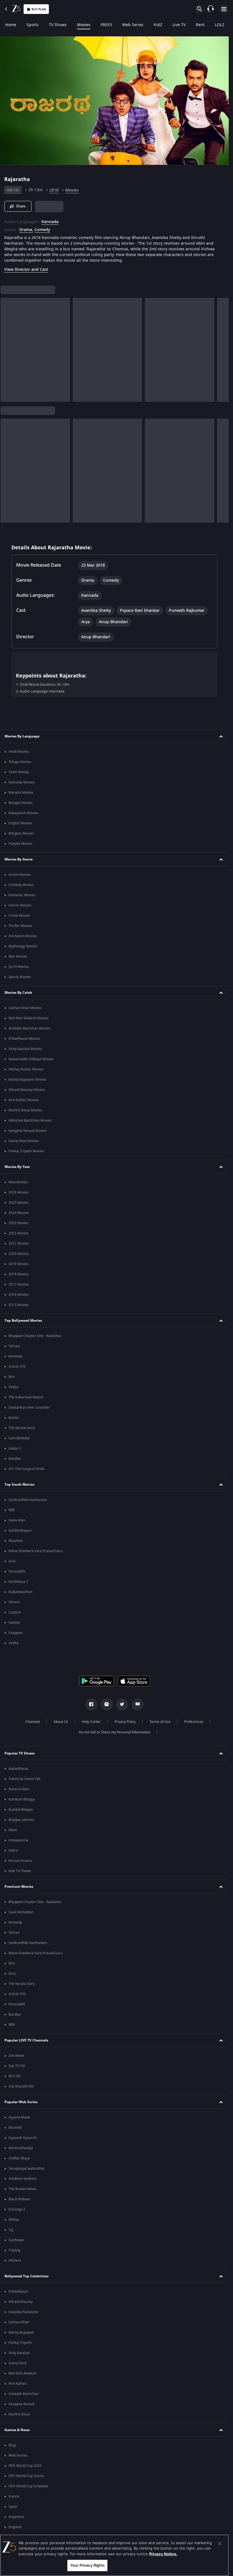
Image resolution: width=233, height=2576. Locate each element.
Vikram (14, 1602)
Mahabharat (18, 1769)
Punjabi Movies (20, 844)
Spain (13, 2507)
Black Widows (19, 2199)
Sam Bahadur (19, 1438)
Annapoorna (18, 1840)
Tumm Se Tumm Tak (24, 1779)
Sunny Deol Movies (24, 1141)
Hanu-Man (17, 1520)
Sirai (12, 1561)
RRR (12, 1510)
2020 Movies (19, 1254)
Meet (13, 1830)
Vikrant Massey (21, 2302)
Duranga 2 (17, 2209)
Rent (200, 25)
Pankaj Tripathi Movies (26, 1151)
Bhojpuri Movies (21, 833)
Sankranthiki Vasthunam (28, 1500)
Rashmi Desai (19, 2414)
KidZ (158, 25)
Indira (13, 1851)
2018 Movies (19, 1274)
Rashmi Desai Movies (25, 1110)
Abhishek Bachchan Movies (30, 1120)
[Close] (220, 2544)
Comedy (42, 230)
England (15, 2527)
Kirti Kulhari (18, 2384)
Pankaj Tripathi (20, 2343)
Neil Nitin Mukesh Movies (29, 1018)
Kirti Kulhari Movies (24, 1100)
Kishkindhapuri (20, 1531)
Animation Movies (23, 936)
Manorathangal (21, 2148)
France (14, 2496)
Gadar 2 (15, 1448)
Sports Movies (20, 977)
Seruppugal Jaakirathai (26, 2169)
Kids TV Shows (20, 1871)
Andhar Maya (19, 2158)
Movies (84, 25)
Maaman (16, 1541)
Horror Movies (20, 905)
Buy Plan (39, 9)
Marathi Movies (21, 793)
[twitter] (122, 1704)
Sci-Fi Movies (19, 967)
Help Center (91, 1722)
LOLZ (220, 25)
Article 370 (17, 1367)
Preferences (194, 1722)
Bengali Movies (21, 803)
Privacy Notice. (163, 2554)
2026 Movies (19, 1192)
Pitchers (15, 2261)
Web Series (133, 25)
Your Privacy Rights (87, 2565)
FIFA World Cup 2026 (25, 2466)
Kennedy (15, 1356)
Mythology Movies (23, 946)
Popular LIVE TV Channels (26, 2040)
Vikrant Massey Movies (27, 1090)
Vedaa (13, 1387)
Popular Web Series (21, 2102)
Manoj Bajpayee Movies (27, 1080)
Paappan (15, 1633)
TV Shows (58, 25)
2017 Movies (19, 1284)
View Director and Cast (26, 270)
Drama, (26, 230)
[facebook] (91, 1704)
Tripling (14, 2250)
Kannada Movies (22, 782)
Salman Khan (19, 2322)
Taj (11, 2230)
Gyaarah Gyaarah (23, 2138)
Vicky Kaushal (19, 2353)
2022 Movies (19, 1233)
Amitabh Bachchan (23, 2394)
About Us (61, 1722)
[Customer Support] (211, 9)
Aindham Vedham (23, 2179)
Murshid (15, 2128)
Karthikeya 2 (18, 1582)
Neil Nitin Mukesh (22, 2373)
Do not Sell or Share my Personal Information (115, 1732)
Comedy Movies (21, 885)
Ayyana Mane (19, 2117)
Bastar (14, 1418)
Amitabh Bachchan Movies (30, 1028)
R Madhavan (18, 2292)
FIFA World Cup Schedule (28, 2486)
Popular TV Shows (20, 1753)
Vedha (13, 1643)
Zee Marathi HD (21, 2086)
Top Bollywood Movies (23, 1321)
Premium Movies (19, 1887)
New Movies (18, 1182)
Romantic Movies (22, 895)
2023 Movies (19, 1223)
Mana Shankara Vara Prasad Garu (36, 1551)
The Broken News (22, 2189)
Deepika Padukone (23, 2312)
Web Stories (18, 2456)
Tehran (14, 1346)
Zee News (16, 2056)
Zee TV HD (17, 2066)
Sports (33, 25)
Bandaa (15, 1459)
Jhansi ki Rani (19, 1789)
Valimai (14, 1623)
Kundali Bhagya (21, 1810)
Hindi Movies (19, 752)
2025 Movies (19, 1203)
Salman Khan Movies (25, 1008)
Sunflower (16, 2240)
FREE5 (106, 25)
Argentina (16, 2517)
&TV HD (15, 2076)
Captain (15, 1612)
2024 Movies (19, 1213)
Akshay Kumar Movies (26, 1069)
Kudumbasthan (20, 1592)
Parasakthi (17, 1571)
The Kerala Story (22, 1428)
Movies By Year (17, 1167)
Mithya (14, 2220)
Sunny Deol (17, 2363)
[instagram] (107, 1704)
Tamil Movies (19, 772)
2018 (54, 190)
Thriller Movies (20, 926)
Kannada (50, 222)
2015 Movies (19, 1305)
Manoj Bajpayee (21, 2332)
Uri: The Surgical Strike (27, 1469)
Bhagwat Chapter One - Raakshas (35, 1336)
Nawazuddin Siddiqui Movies (31, 1059)
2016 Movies (19, 1295)
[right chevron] (7, 350)
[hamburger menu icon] (224, 9)
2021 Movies (19, 1244)
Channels (33, 1722)
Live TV (179, 25)
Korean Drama (20, 1861)
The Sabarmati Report (26, 1397)
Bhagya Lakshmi (21, 1820)
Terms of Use (160, 1722)
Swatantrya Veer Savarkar (29, 1407)
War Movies (18, 957)
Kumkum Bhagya (22, 1799)
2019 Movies (19, 1264)
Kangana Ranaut (21, 2404)
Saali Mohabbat (21, 1912)
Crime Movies (19, 916)
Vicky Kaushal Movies (25, 1049)
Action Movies (20, 875)
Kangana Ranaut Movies (28, 1131)
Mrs (12, 1377)
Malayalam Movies (23, 813)
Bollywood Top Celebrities (27, 2276)
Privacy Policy (125, 1722)
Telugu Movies (20, 762)
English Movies (20, 823)
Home (11, 25)
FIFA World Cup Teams (26, 2476)
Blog (12, 2445)
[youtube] (138, 1704)
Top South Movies (19, 1485)
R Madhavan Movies (24, 1039)
